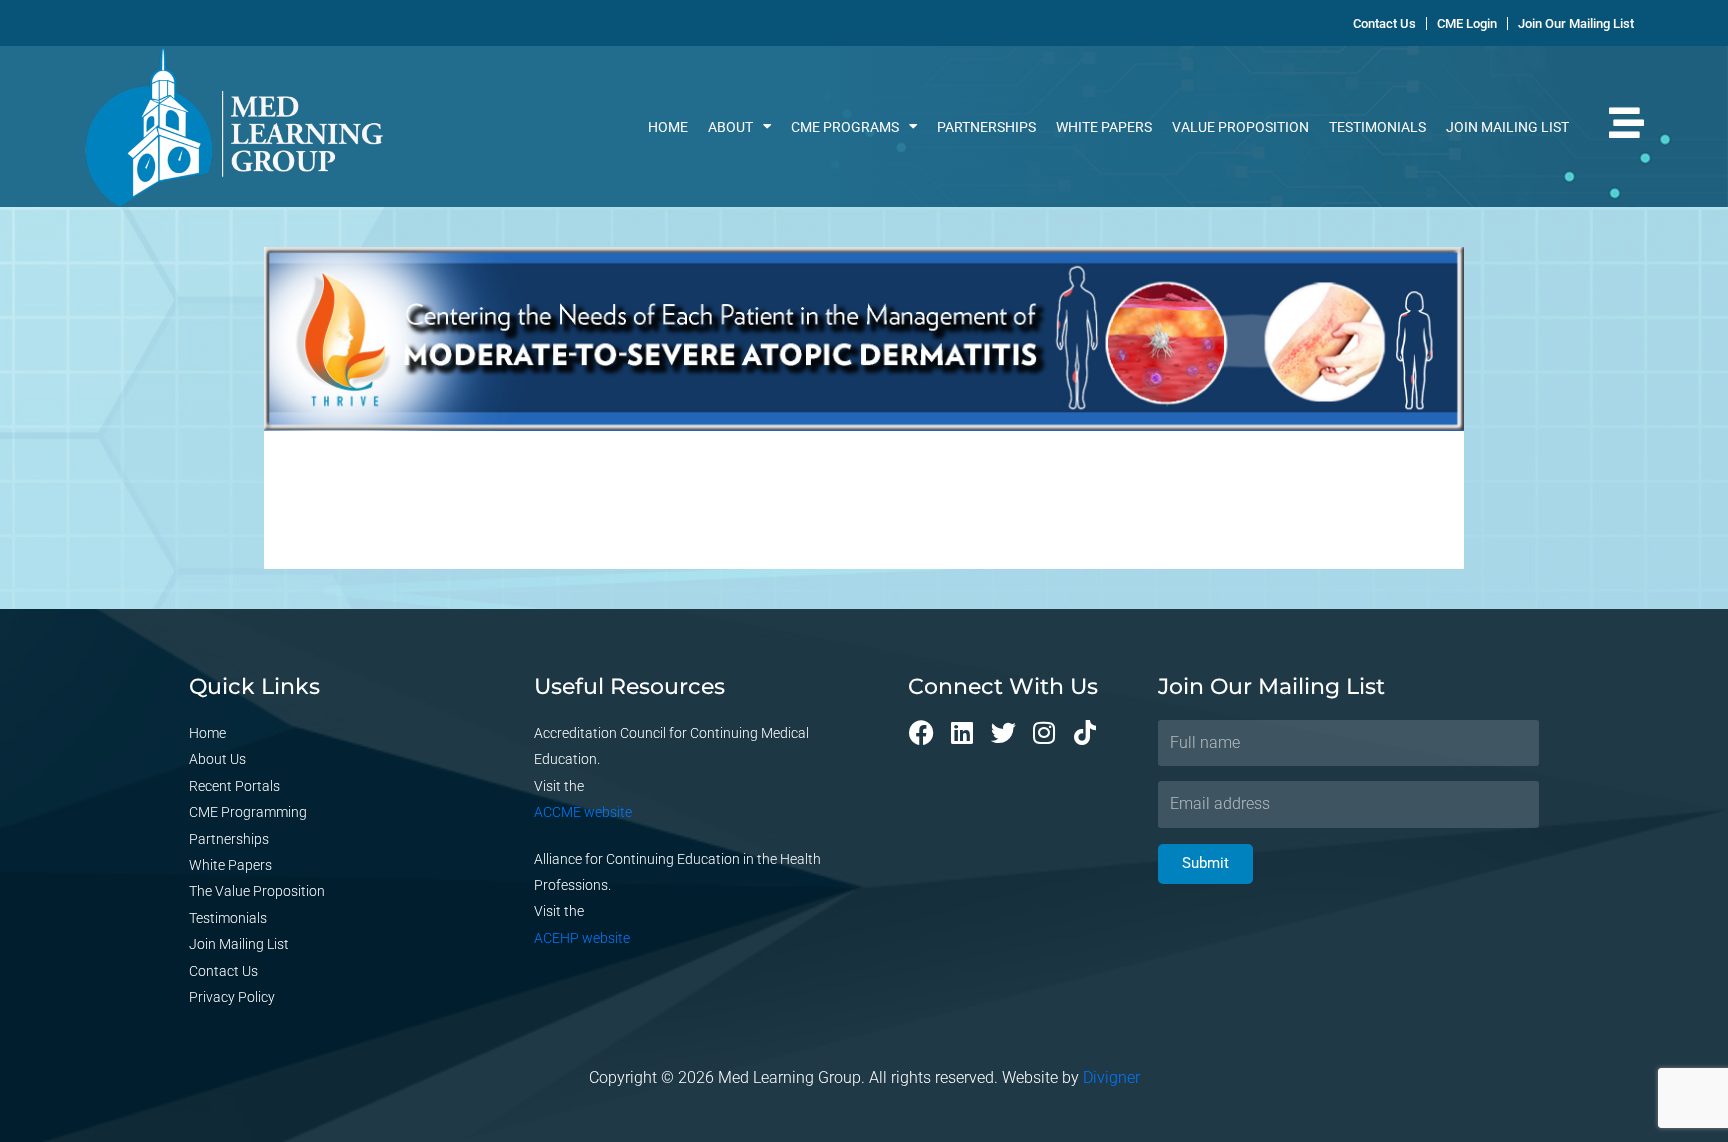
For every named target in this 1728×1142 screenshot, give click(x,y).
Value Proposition (1240, 127)
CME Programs (845, 127)
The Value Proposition (257, 891)
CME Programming (248, 812)
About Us (217, 759)
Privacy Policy (232, 997)
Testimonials (1377, 127)
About (730, 127)
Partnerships (986, 127)
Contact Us (223, 971)
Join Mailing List (1507, 127)
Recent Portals (234, 786)
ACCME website (583, 812)
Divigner (1111, 1077)
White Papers (1104, 127)
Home (668, 127)
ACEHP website (582, 938)
